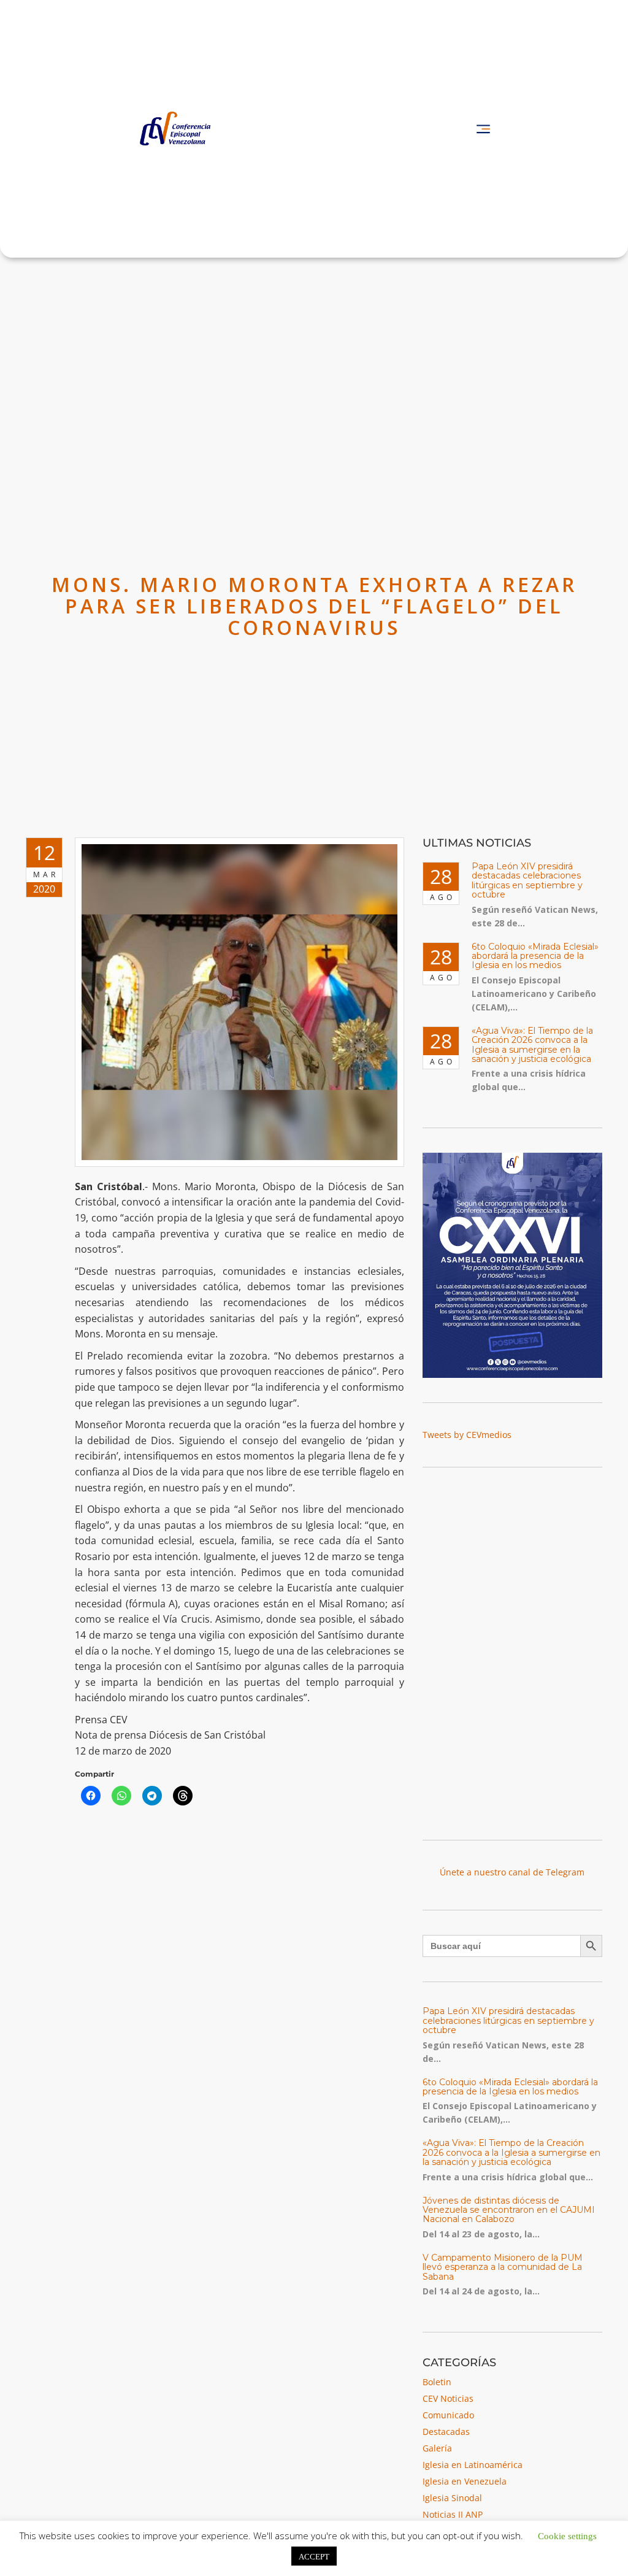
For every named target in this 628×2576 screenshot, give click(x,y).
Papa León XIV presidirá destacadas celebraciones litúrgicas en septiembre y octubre (527, 880)
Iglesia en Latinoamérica (473, 2465)
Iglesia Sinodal (452, 2498)
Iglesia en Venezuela (465, 2481)
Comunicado (448, 2415)
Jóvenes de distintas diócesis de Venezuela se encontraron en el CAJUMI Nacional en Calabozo (509, 2210)
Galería (437, 2448)
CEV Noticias (448, 2398)
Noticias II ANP (453, 2514)
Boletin (437, 2382)
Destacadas (446, 2432)
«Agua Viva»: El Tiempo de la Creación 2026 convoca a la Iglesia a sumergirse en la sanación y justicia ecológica (532, 1045)
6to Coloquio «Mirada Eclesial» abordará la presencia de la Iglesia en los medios (535, 956)
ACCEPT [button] (314, 2556)
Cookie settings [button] (567, 2535)
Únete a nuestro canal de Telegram (512, 1872)
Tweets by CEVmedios (467, 1435)
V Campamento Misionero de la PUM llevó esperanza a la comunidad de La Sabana (503, 2267)
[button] (483, 129)
